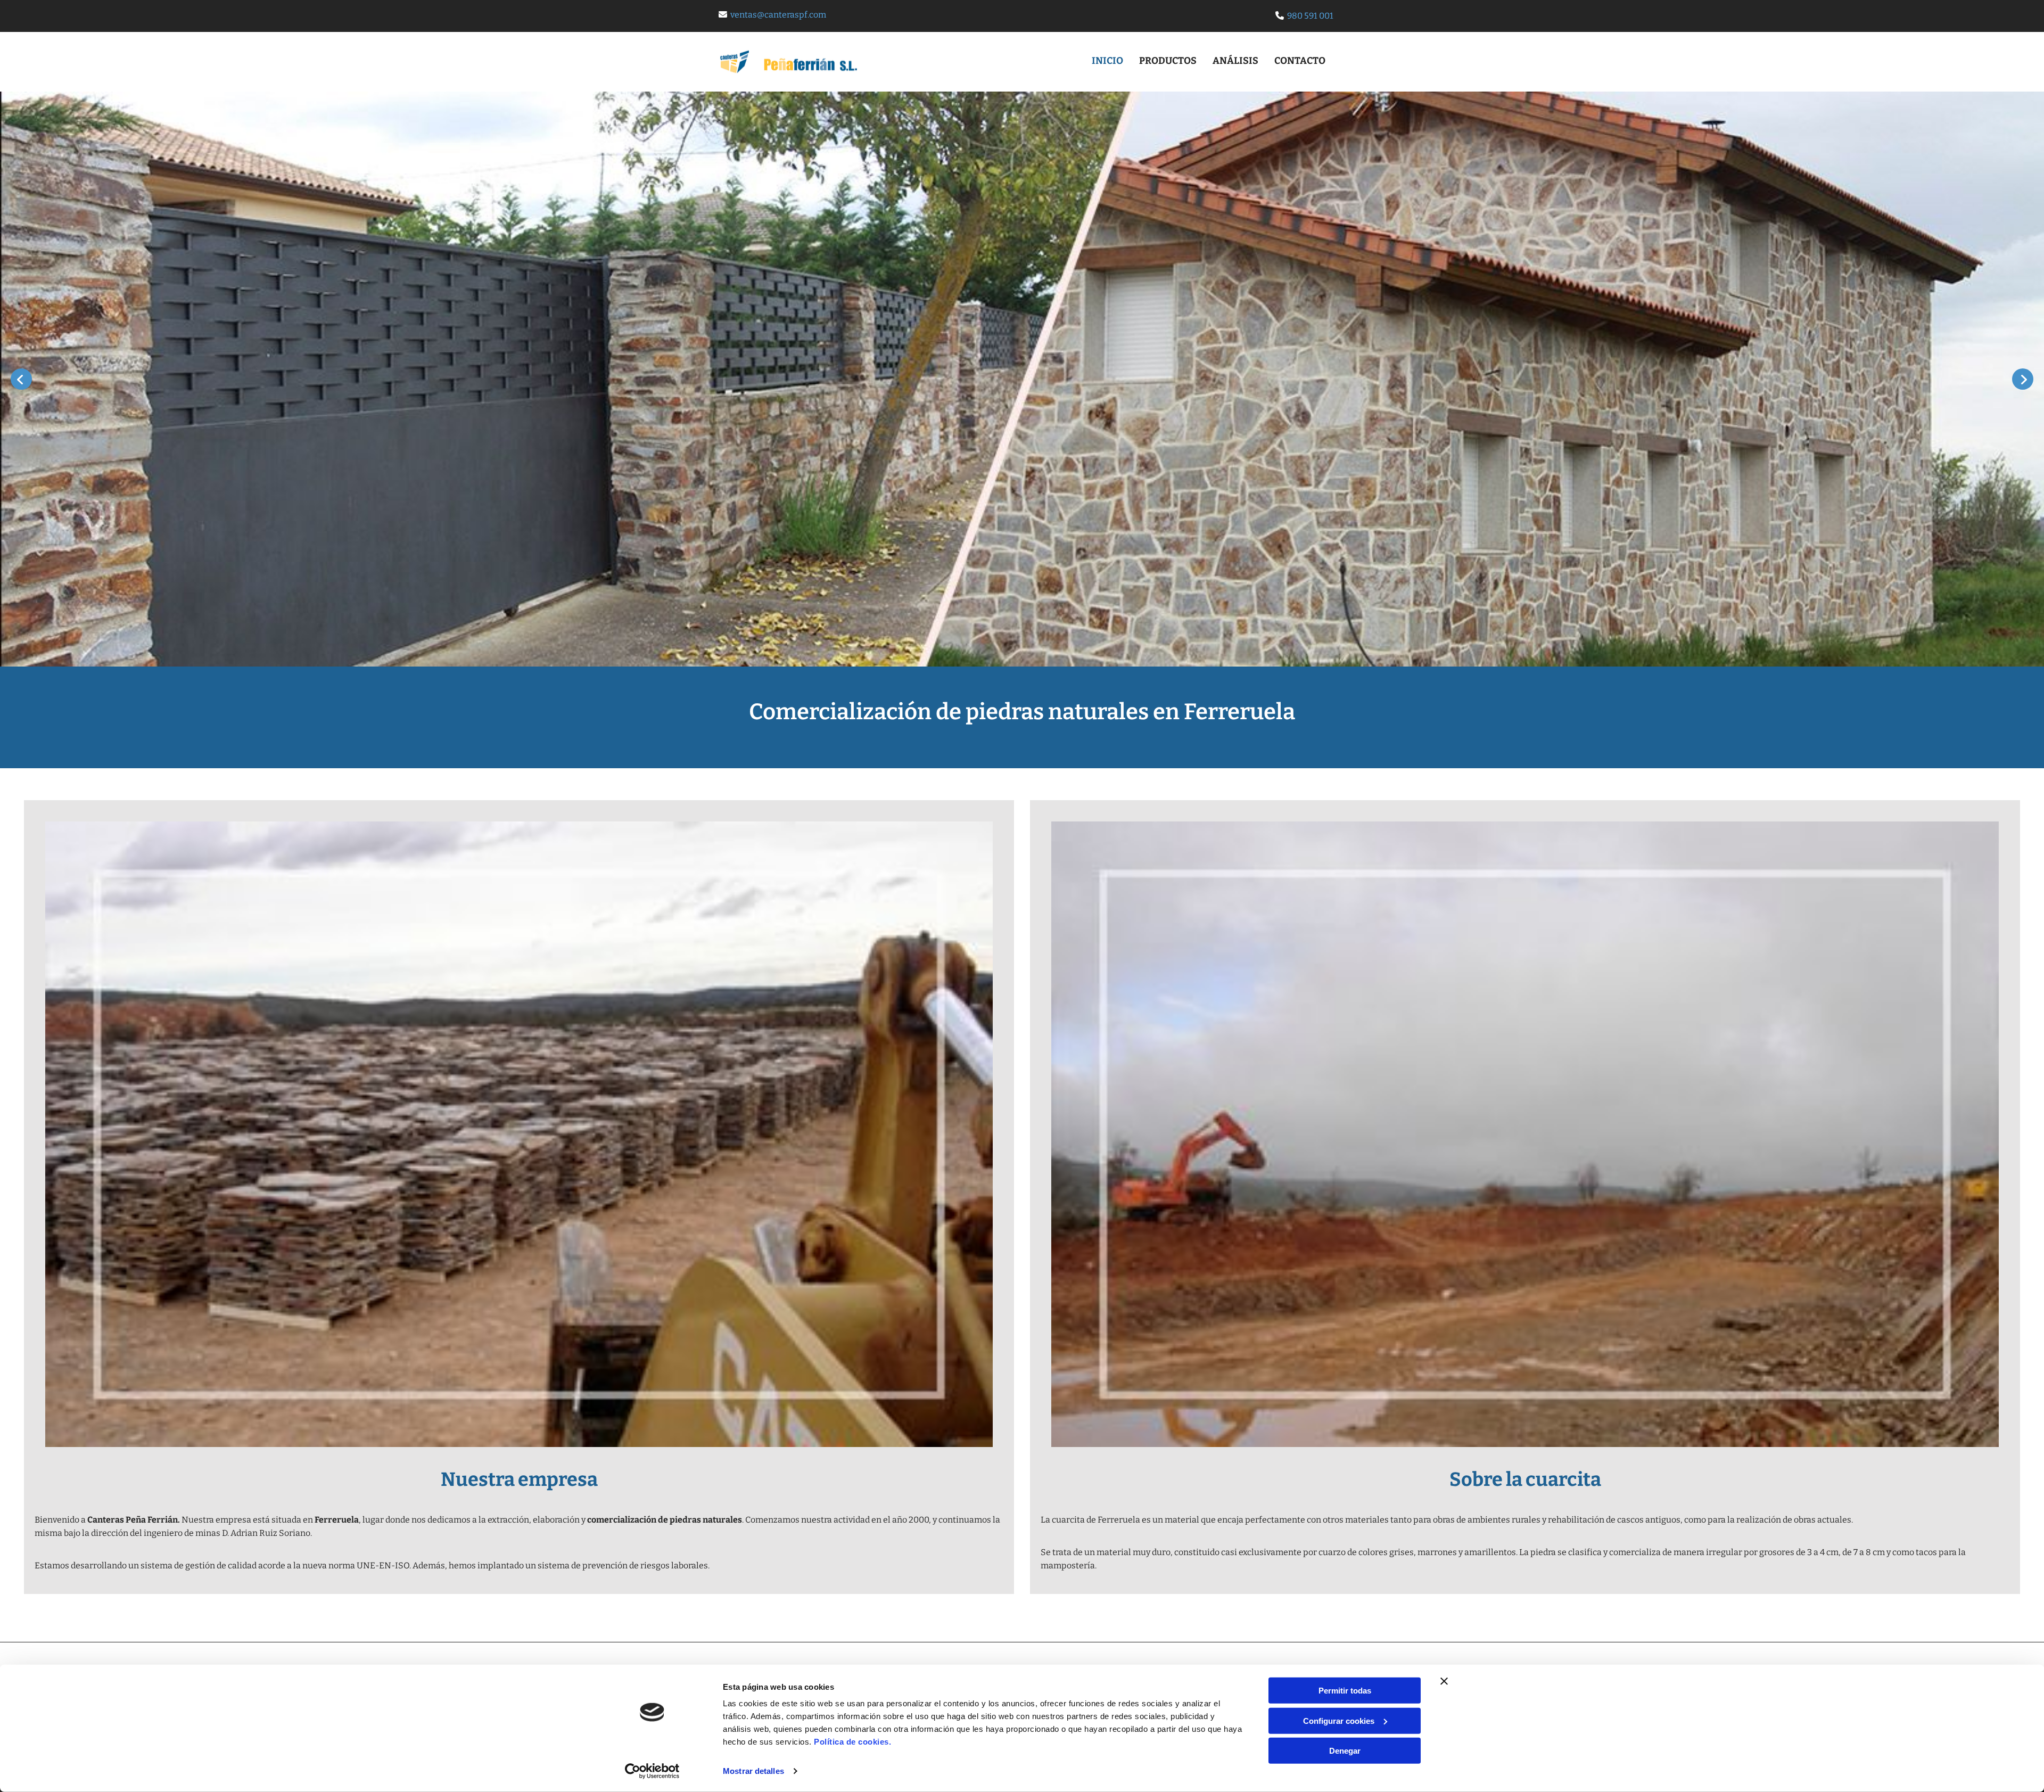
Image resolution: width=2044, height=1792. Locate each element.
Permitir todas (1345, 1691)
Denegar (1345, 1751)
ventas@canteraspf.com (778, 15)
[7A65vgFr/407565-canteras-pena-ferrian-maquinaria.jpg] (1525, 1135)
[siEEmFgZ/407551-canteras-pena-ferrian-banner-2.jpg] (1022, 379)
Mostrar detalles (753, 1771)
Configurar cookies (1339, 1720)
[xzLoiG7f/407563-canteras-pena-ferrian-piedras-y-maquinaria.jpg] (519, 1135)
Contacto (1300, 61)
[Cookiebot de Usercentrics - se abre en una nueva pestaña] (652, 1771)
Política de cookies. (852, 1742)
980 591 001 (1310, 16)
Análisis (1235, 61)
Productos (1168, 61)
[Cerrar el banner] (1444, 1681)
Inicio (1107, 61)
